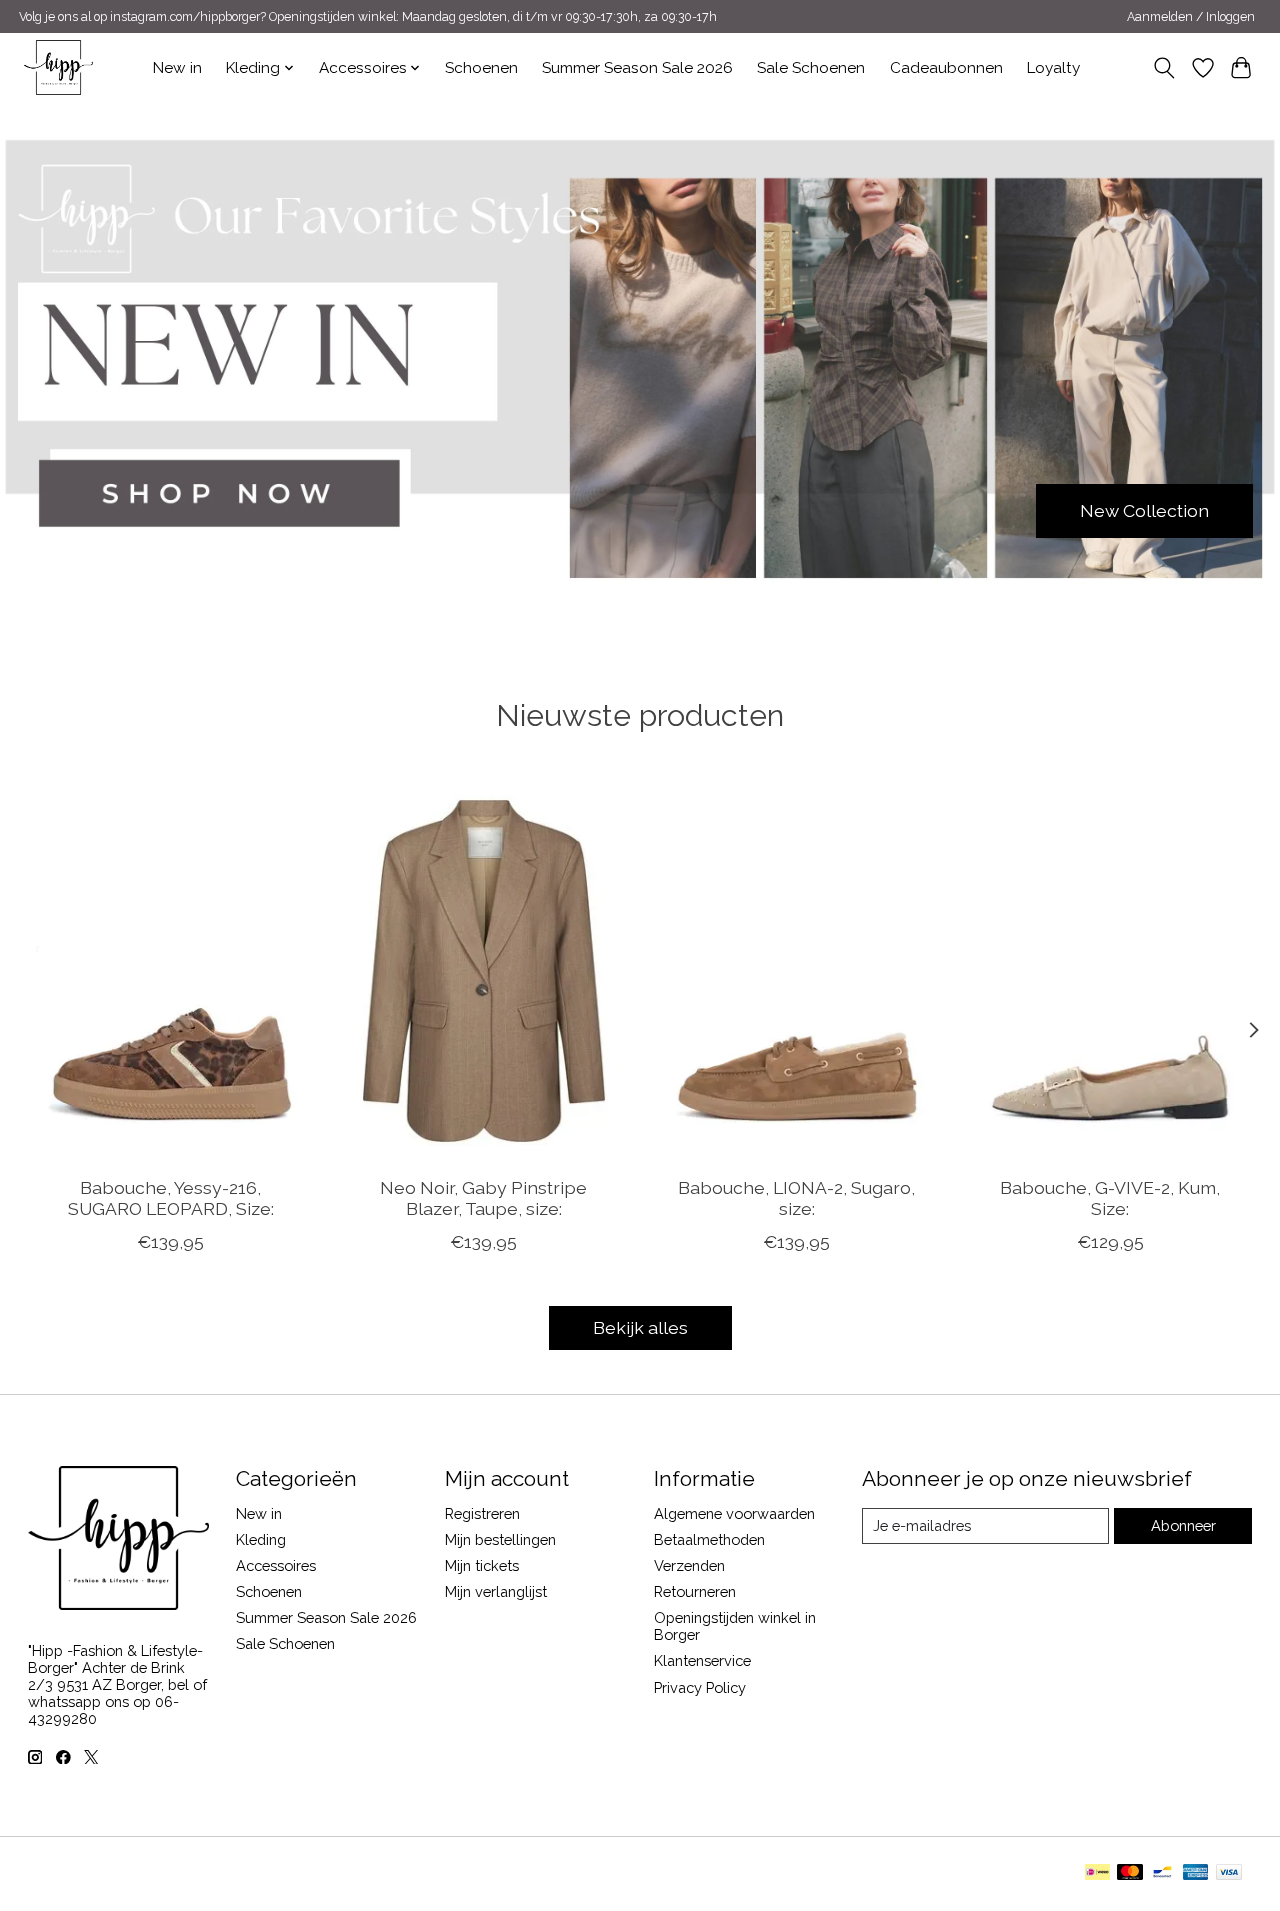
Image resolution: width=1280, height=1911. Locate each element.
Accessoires (276, 1565)
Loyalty (1053, 68)
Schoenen (481, 68)
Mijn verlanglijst (496, 1591)
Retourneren (695, 1591)
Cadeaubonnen (946, 68)
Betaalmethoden (709, 1539)
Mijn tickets (482, 1565)
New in (177, 68)
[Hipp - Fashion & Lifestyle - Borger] (58, 67)
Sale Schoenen (811, 68)
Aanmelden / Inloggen (1191, 17)
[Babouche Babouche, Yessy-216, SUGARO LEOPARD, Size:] (171, 971)
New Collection (1144, 510)
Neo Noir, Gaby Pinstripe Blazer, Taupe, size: (483, 1198)
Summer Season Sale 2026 (637, 68)
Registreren (482, 1513)
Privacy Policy (700, 1687)
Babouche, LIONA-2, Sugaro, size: (796, 1198)
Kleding (261, 1539)
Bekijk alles (640, 1327)
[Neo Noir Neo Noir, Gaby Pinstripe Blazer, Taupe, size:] (484, 971)
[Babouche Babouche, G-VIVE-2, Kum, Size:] (1110, 971)
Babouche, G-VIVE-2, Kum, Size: (1110, 1198)
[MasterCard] (1130, 1873)
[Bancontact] (1162, 1873)
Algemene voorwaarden (734, 1513)
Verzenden (689, 1565)
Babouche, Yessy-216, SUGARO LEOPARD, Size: (170, 1198)
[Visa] (1229, 1873)
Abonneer (1183, 1525)
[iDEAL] (1097, 1873)
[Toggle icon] (1163, 68)
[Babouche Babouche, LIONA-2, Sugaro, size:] (797, 971)
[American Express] (1196, 1873)
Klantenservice (702, 1660)
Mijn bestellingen (500, 1539)
